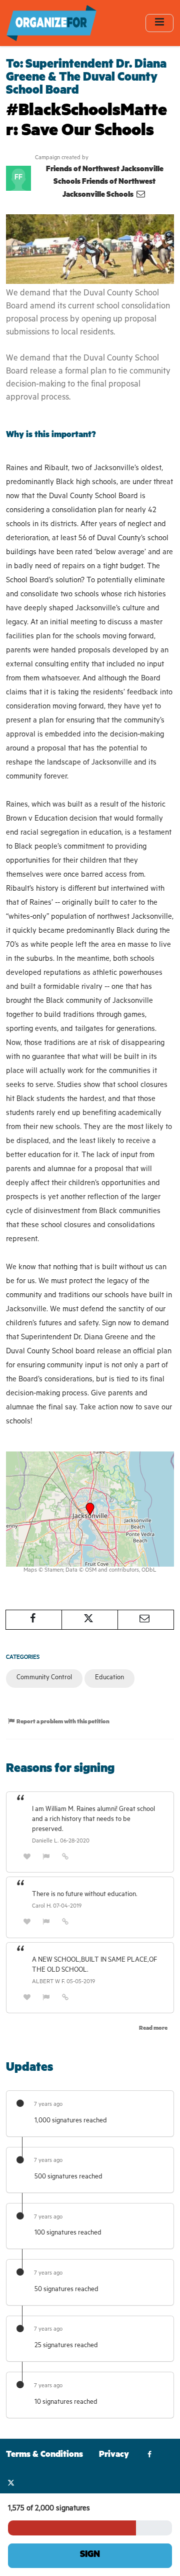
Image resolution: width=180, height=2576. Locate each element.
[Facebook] (150, 2456)
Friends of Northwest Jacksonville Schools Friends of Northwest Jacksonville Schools (105, 183)
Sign (90, 2555)
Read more (153, 2029)
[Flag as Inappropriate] (46, 1858)
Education (109, 1678)
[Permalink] (65, 1858)
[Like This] (27, 1858)
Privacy (114, 2456)
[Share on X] (90, 1620)
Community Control (44, 1678)
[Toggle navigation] (159, 23)
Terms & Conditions (44, 2456)
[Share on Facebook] (34, 1620)
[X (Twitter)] (11, 2484)
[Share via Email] (146, 1620)
